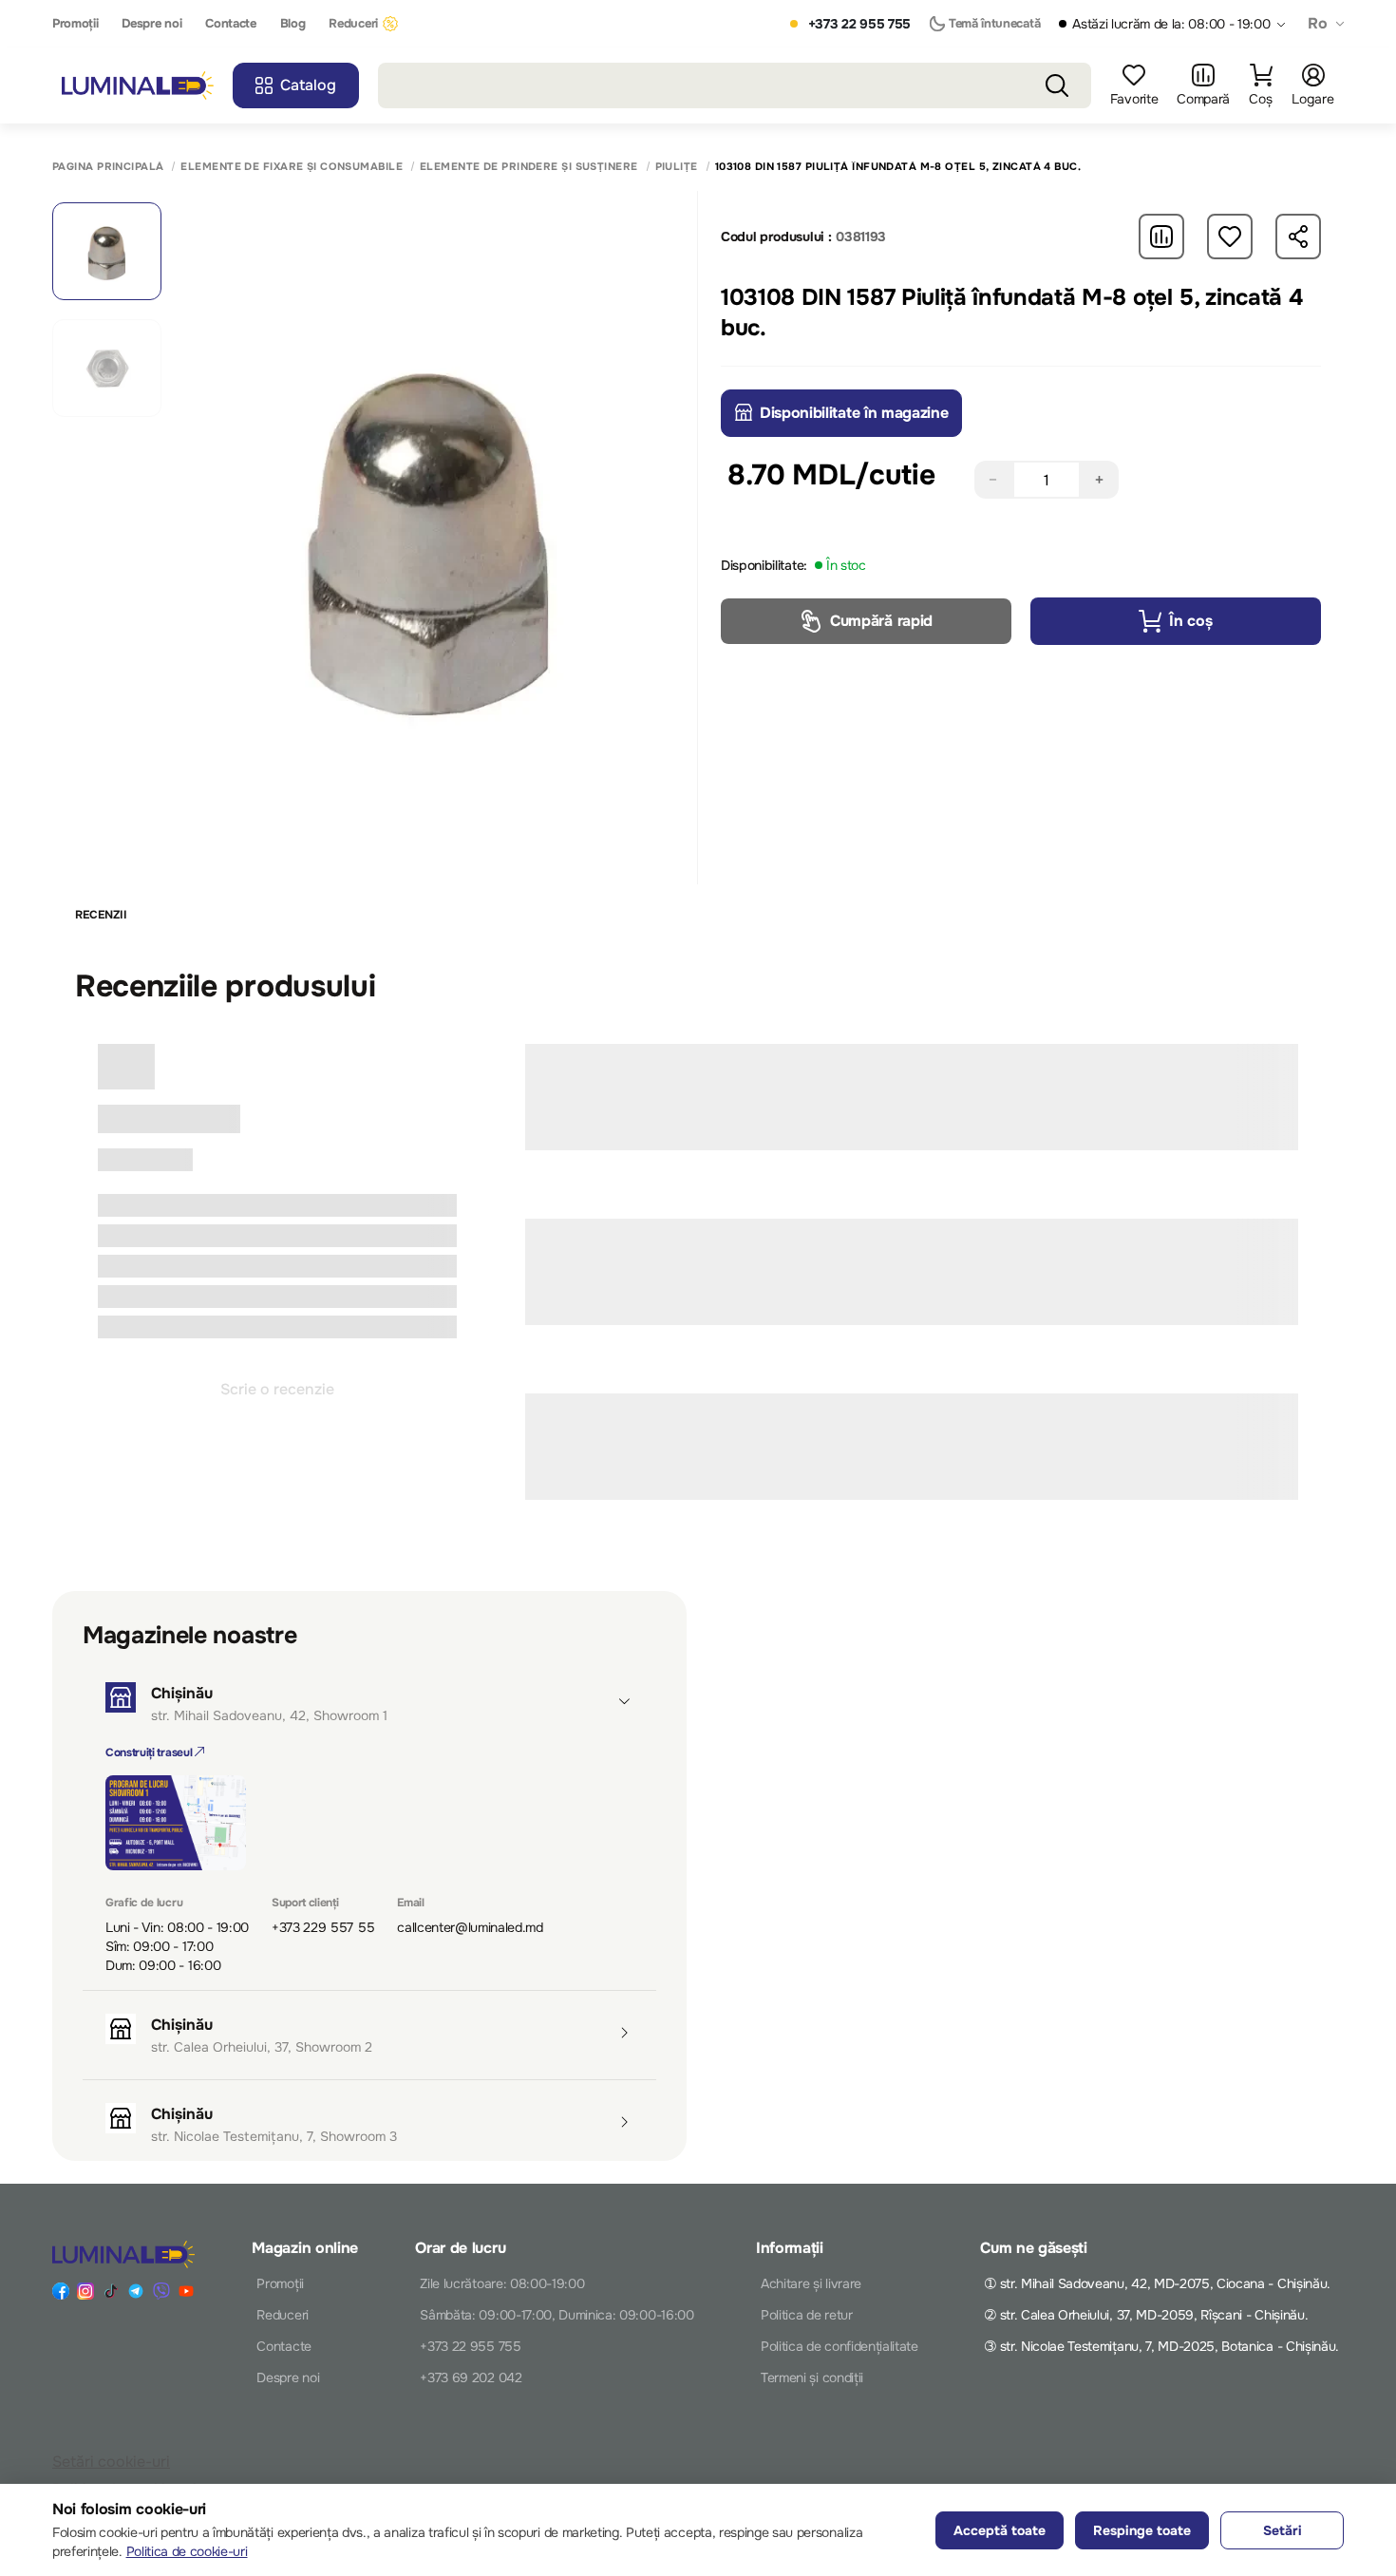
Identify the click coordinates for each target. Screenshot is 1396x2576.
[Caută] (1057, 85)
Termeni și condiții (812, 2377)
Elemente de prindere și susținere (529, 167)
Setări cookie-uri (111, 2462)
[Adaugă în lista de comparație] (1161, 237)
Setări (1283, 2530)
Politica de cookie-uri (187, 2551)
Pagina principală (108, 167)
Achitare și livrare (811, 2283)
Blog (293, 24)
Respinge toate (1142, 2530)
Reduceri (353, 24)
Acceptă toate (1000, 2530)
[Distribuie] (1298, 237)
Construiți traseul (150, 1752)
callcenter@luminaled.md (470, 1927)
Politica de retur (807, 2315)
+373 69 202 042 (471, 2377)
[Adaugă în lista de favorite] (1230, 237)
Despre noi (151, 24)
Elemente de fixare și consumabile (292, 167)
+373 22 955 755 (859, 24)
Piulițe (677, 167)
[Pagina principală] (138, 86)
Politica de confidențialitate (839, 2346)
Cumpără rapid (881, 621)
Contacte (230, 24)
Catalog (308, 85)
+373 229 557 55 (323, 1927)
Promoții (75, 24)
